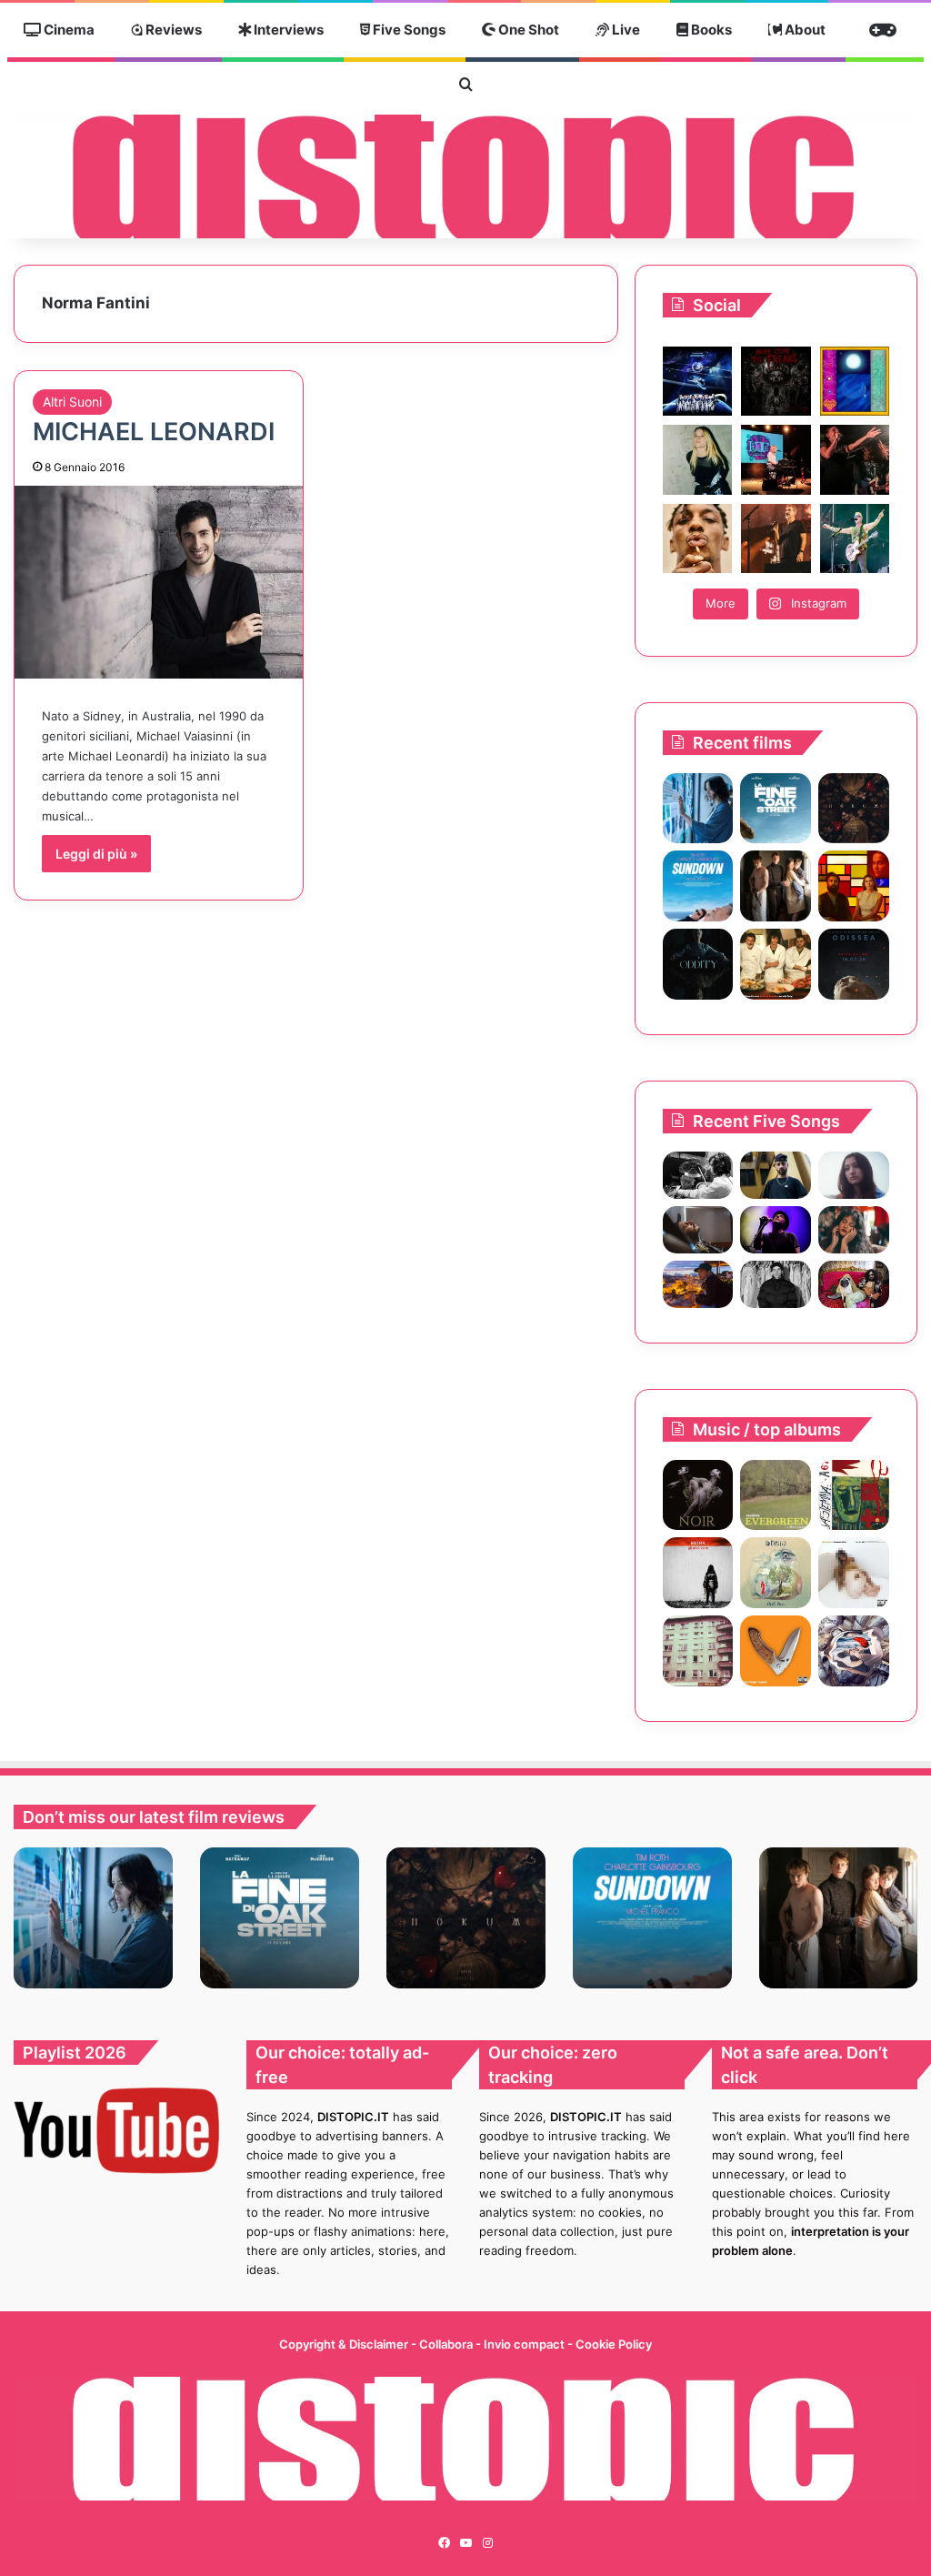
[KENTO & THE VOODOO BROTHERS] (854, 1651)
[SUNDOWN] (698, 886)
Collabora (447, 2344)
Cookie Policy (614, 2344)
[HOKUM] (854, 809)
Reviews (172, 30)
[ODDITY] (698, 964)
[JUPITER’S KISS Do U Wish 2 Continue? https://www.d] (855, 381)
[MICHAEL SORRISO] (776, 1284)
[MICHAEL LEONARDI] (159, 582)
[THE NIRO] (776, 1230)
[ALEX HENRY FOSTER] (698, 1284)
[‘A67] (854, 1495)
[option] (93, 1918)
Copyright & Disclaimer (344, 2344)
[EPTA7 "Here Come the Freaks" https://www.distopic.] (776, 381)
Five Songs (408, 30)
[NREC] (698, 1651)
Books (710, 30)
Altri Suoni (72, 402)
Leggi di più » (96, 854)
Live (625, 30)
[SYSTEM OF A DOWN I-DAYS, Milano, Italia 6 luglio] (776, 538)
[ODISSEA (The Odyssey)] (854, 964)
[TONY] (776, 964)
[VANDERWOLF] (854, 1284)
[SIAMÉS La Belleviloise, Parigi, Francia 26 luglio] (855, 459)
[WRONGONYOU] (698, 1230)
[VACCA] (776, 1651)
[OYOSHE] (776, 1175)
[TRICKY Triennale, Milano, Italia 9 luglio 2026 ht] (697, 538)
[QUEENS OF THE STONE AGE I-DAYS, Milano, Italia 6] (855, 538)
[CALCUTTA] (776, 1495)
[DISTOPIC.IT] (465, 176)
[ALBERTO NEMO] (776, 1573)
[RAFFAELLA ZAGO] (854, 1230)
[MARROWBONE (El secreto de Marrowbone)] (776, 886)
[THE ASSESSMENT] (854, 886)
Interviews (287, 30)
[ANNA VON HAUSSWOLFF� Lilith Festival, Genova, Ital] (697, 459)
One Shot (527, 30)
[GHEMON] (854, 1573)
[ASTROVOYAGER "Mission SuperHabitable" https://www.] (697, 381)
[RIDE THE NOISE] (698, 1175)
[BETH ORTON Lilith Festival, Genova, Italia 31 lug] (776, 459)
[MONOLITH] (698, 809)
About (804, 30)
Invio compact (526, 2344)
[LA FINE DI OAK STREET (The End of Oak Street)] (776, 809)
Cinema (68, 30)
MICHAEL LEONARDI (154, 432)
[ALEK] (854, 1175)
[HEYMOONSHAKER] (698, 1495)
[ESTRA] (698, 1573)
